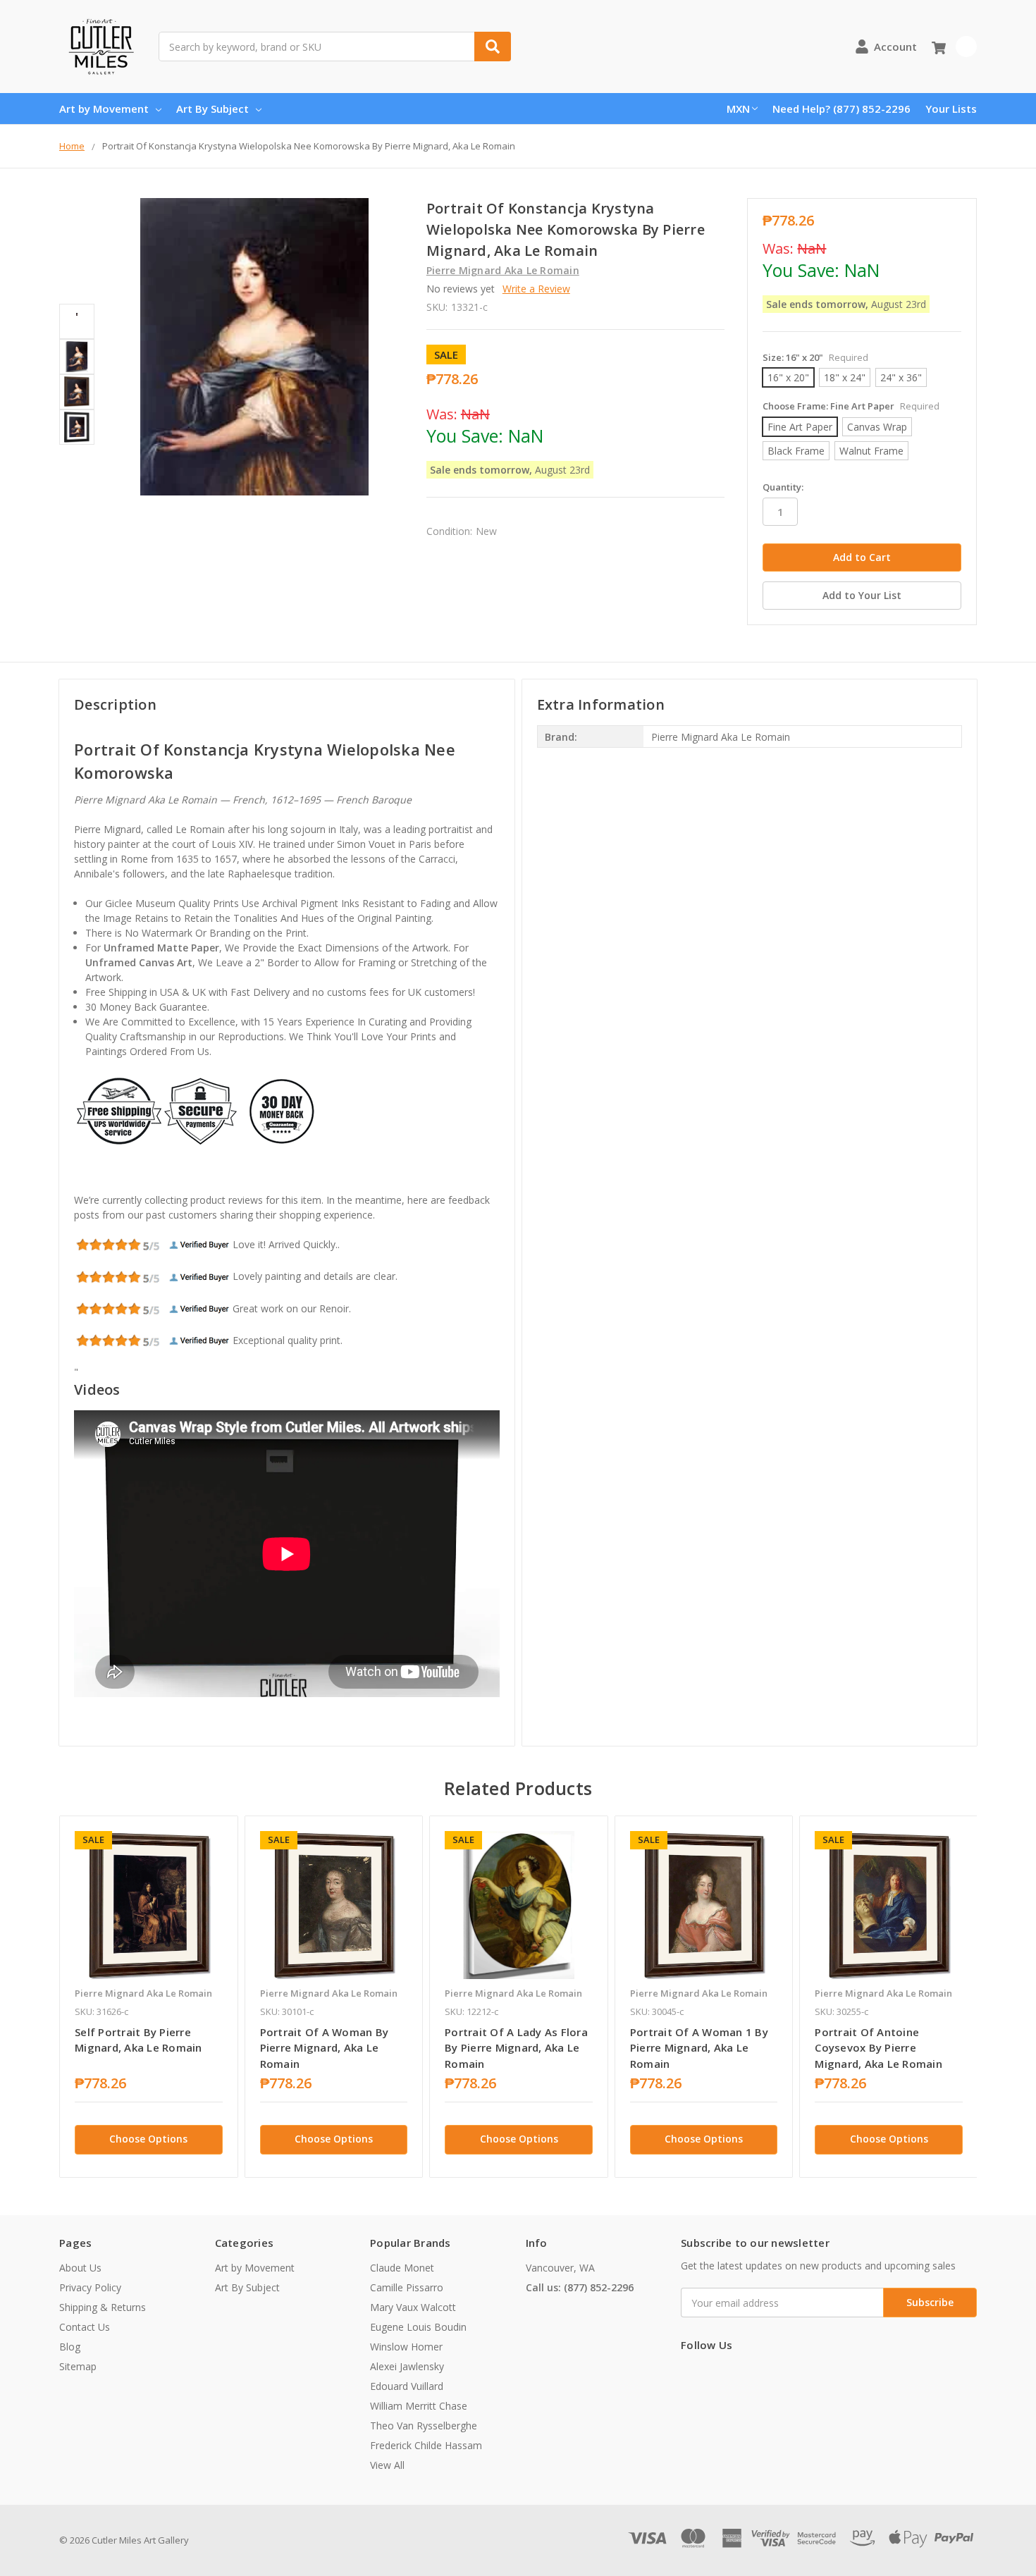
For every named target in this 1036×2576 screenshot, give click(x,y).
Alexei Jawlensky (407, 2366)
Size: (815, 357)
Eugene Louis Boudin (418, 2327)
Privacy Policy (90, 2287)
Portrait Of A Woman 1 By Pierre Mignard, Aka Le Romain (699, 2048)
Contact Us (85, 2327)
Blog (70, 2347)
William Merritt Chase (419, 2406)
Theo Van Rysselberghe (424, 2426)
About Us (80, 2268)
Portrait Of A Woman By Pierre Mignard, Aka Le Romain (325, 2048)
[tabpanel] (148, 1997)
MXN (738, 109)
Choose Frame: (851, 406)
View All (387, 2465)
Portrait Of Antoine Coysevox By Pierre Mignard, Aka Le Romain (878, 2048)
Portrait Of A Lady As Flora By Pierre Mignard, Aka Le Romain (516, 2048)
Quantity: (783, 487)
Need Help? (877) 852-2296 (841, 109)
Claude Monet (402, 2268)
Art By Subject (212, 109)
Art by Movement (104, 109)
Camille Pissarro (407, 2287)
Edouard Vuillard (407, 2386)
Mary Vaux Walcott (413, 2307)
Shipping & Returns (103, 2307)
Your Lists (951, 109)
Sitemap (78, 2366)
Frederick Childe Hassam (426, 2445)
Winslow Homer (406, 2347)
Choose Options (148, 2139)
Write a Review (536, 289)
